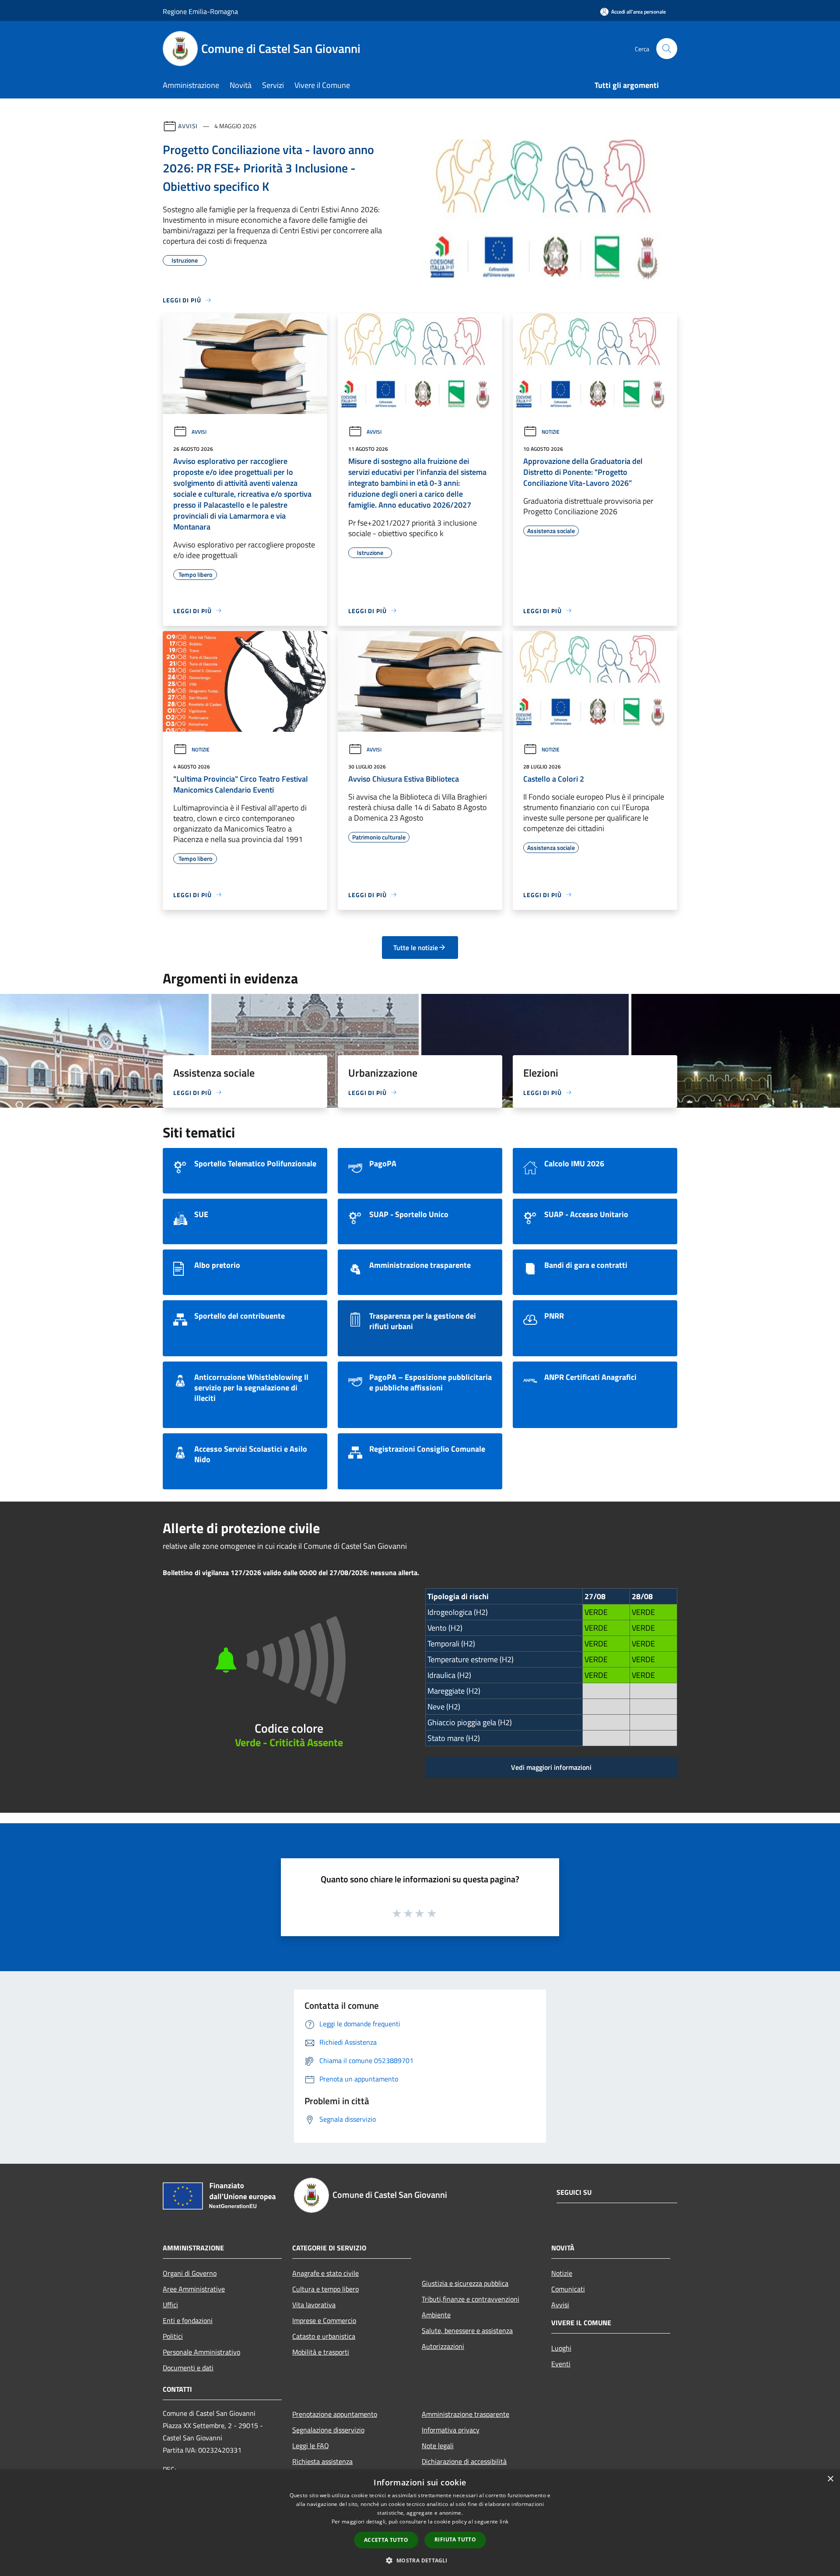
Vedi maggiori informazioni (551, 1767)
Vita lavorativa (314, 2305)
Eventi (561, 2364)
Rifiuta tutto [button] (455, 2539)
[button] (420, 2560)
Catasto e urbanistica (324, 2336)
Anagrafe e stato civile (325, 2273)
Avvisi (188, 126)
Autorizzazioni (443, 2346)
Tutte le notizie (416, 948)
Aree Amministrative (194, 2289)
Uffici (170, 2305)
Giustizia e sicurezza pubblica (465, 2283)
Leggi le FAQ (311, 2446)
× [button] (830, 2479)
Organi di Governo (190, 2273)
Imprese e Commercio (324, 2320)
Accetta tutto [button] (386, 2540)
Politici (173, 2336)
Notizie (551, 432)
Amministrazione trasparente (465, 2414)
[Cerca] (667, 49)
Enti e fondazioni (188, 2320)
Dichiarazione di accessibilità (464, 2461)
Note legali (438, 2446)
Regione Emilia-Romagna (200, 11)
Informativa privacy (451, 2430)
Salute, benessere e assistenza (467, 2330)
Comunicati (568, 2289)
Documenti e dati (188, 2368)
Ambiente (436, 2315)
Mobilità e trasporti (321, 2352)
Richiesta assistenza (322, 2461)
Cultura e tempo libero (325, 2289)
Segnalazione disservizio (328, 2430)
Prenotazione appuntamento (335, 2414)
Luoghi (561, 2348)
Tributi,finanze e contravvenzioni (471, 2299)
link (504, 2522)
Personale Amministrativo (201, 2352)
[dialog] (420, 2523)
